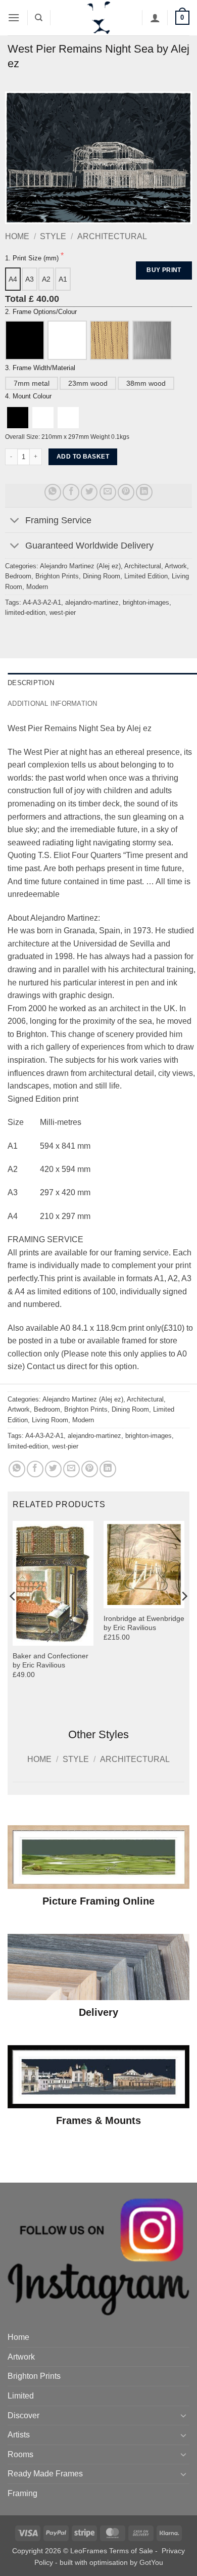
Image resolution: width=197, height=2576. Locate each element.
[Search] (39, 18)
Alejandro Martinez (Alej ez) (80, 566)
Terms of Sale (131, 2551)
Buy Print (164, 270)
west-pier (63, 613)
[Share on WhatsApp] (53, 492)
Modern (37, 587)
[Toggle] (15, 521)
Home (17, 236)
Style (53, 236)
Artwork (176, 566)
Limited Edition (146, 576)
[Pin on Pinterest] (126, 492)
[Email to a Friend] (108, 492)
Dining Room (102, 576)
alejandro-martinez (92, 602)
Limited (21, 2396)
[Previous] (13, 1617)
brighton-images (146, 602)
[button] (14, 17)
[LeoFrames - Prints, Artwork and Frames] (98, 18)
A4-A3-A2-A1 (42, 602)
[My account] (155, 18)
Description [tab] (31, 683)
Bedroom (18, 576)
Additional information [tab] (53, 704)
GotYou (151, 2562)
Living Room (50, 1420)
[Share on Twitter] (89, 492)
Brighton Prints (57, 576)
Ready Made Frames (45, 2474)
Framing (22, 2493)
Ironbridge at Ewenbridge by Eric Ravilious (144, 1623)
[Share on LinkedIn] (144, 492)
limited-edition (25, 613)
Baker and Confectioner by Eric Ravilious (51, 1661)
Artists (19, 2435)
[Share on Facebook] (71, 492)
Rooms (20, 2454)
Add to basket (83, 457)
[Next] (184, 1617)
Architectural (112, 236)
